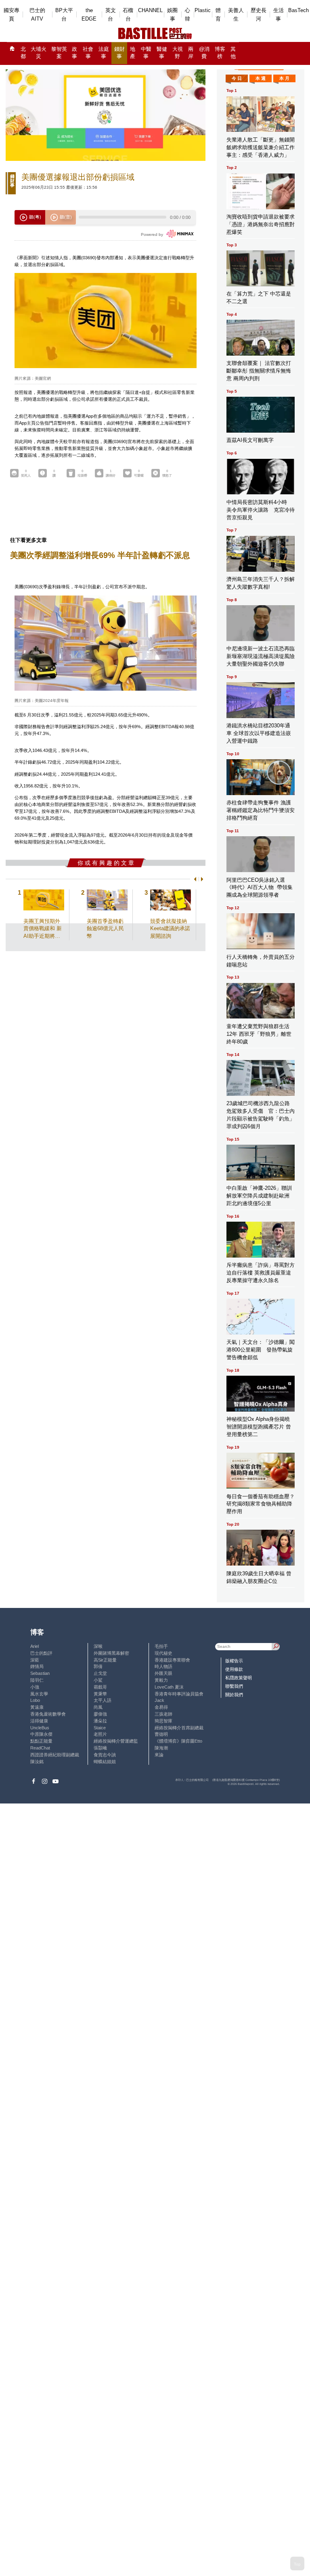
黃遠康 (37, 1707)
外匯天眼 (163, 1673)
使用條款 (234, 1669)
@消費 (204, 53)
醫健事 (162, 53)
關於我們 (234, 1695)
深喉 (98, 1646)
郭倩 (98, 1666)
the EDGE (89, 15)
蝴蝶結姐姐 (105, 1762)
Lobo (35, 1700)
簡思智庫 (163, 1721)
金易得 (161, 1707)
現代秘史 (163, 1653)
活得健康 (39, 1721)
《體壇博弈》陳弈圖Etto (178, 1741)
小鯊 (98, 1680)
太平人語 (103, 1700)
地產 (133, 53)
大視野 (178, 53)
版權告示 (234, 1661)
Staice (100, 1728)
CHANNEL (150, 10)
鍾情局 (37, 1666)
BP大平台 (64, 15)
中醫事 (146, 53)
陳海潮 (161, 1748)
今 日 (237, 78)
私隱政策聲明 (239, 1678)
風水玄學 (39, 1694)
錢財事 (119, 53)
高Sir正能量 (105, 1660)
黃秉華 (100, 1694)
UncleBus (40, 1728)
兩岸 (191, 53)
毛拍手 (161, 1646)
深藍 (35, 1660)
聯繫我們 (234, 1686)
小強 (35, 1687)
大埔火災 (39, 53)
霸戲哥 (100, 1687)
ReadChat (40, 1748)
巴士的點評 (41, 1653)
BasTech (298, 10)
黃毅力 (161, 1680)
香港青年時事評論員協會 (179, 1694)
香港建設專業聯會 (172, 1660)
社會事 (88, 53)
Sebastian (40, 1673)
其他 (233, 53)
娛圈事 (172, 15)
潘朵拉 (100, 1721)
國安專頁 (12, 15)
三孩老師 (163, 1714)
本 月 (284, 78)
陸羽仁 (37, 1680)
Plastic (203, 10)
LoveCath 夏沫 (169, 1687)
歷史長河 (259, 15)
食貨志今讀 (105, 1755)
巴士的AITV (37, 15)
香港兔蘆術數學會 (48, 1714)
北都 (23, 53)
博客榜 (220, 53)
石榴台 (128, 15)
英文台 (111, 15)
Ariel (35, 1646)
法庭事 (104, 53)
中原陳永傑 (41, 1734)
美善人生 (236, 15)
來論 (159, 1755)
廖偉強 (100, 1714)
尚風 (98, 1707)
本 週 (261, 78)
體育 (218, 15)
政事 (74, 53)
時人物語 (163, 1666)
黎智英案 (59, 53)
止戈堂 (100, 1673)
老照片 (100, 1734)
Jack (159, 1700)
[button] (194, 879)
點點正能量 (41, 1741)
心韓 (187, 15)
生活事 (279, 15)
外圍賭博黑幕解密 (111, 1653)
